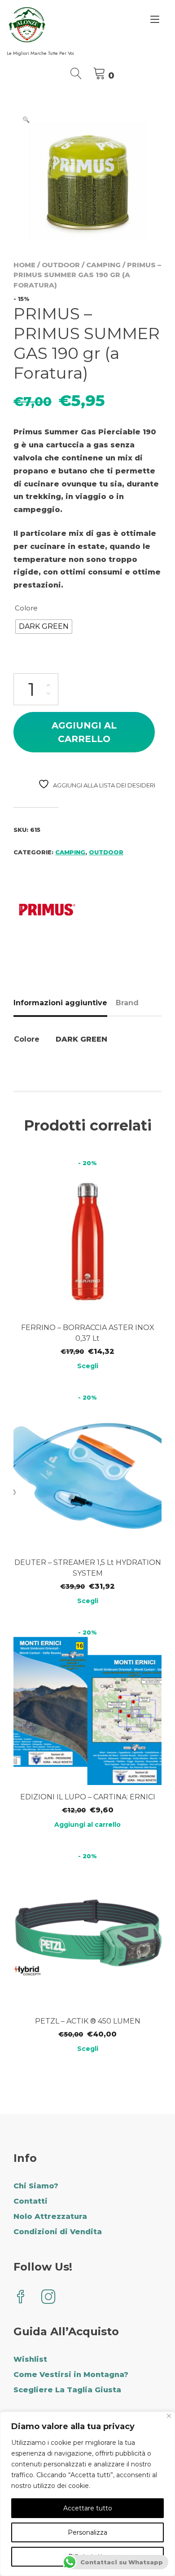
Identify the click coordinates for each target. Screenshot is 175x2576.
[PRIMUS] (47, 911)
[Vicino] (169, 2416)
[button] (26, 119)
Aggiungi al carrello (84, 732)
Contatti (31, 2201)
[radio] (44, 627)
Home (24, 265)
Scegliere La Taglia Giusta (67, 2390)
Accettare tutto (88, 2508)
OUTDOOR (61, 265)
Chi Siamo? (36, 2186)
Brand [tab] (127, 1003)
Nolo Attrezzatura (50, 2216)
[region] (87, 2494)
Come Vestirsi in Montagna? (71, 2375)
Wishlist (30, 2359)
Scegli (88, 1366)
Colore (26, 608)
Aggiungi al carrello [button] (87, 1825)
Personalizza (87, 2532)
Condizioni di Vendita (58, 2232)
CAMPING (103, 265)
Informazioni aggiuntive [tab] (60, 1003)
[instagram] (48, 2298)
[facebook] (21, 2298)
